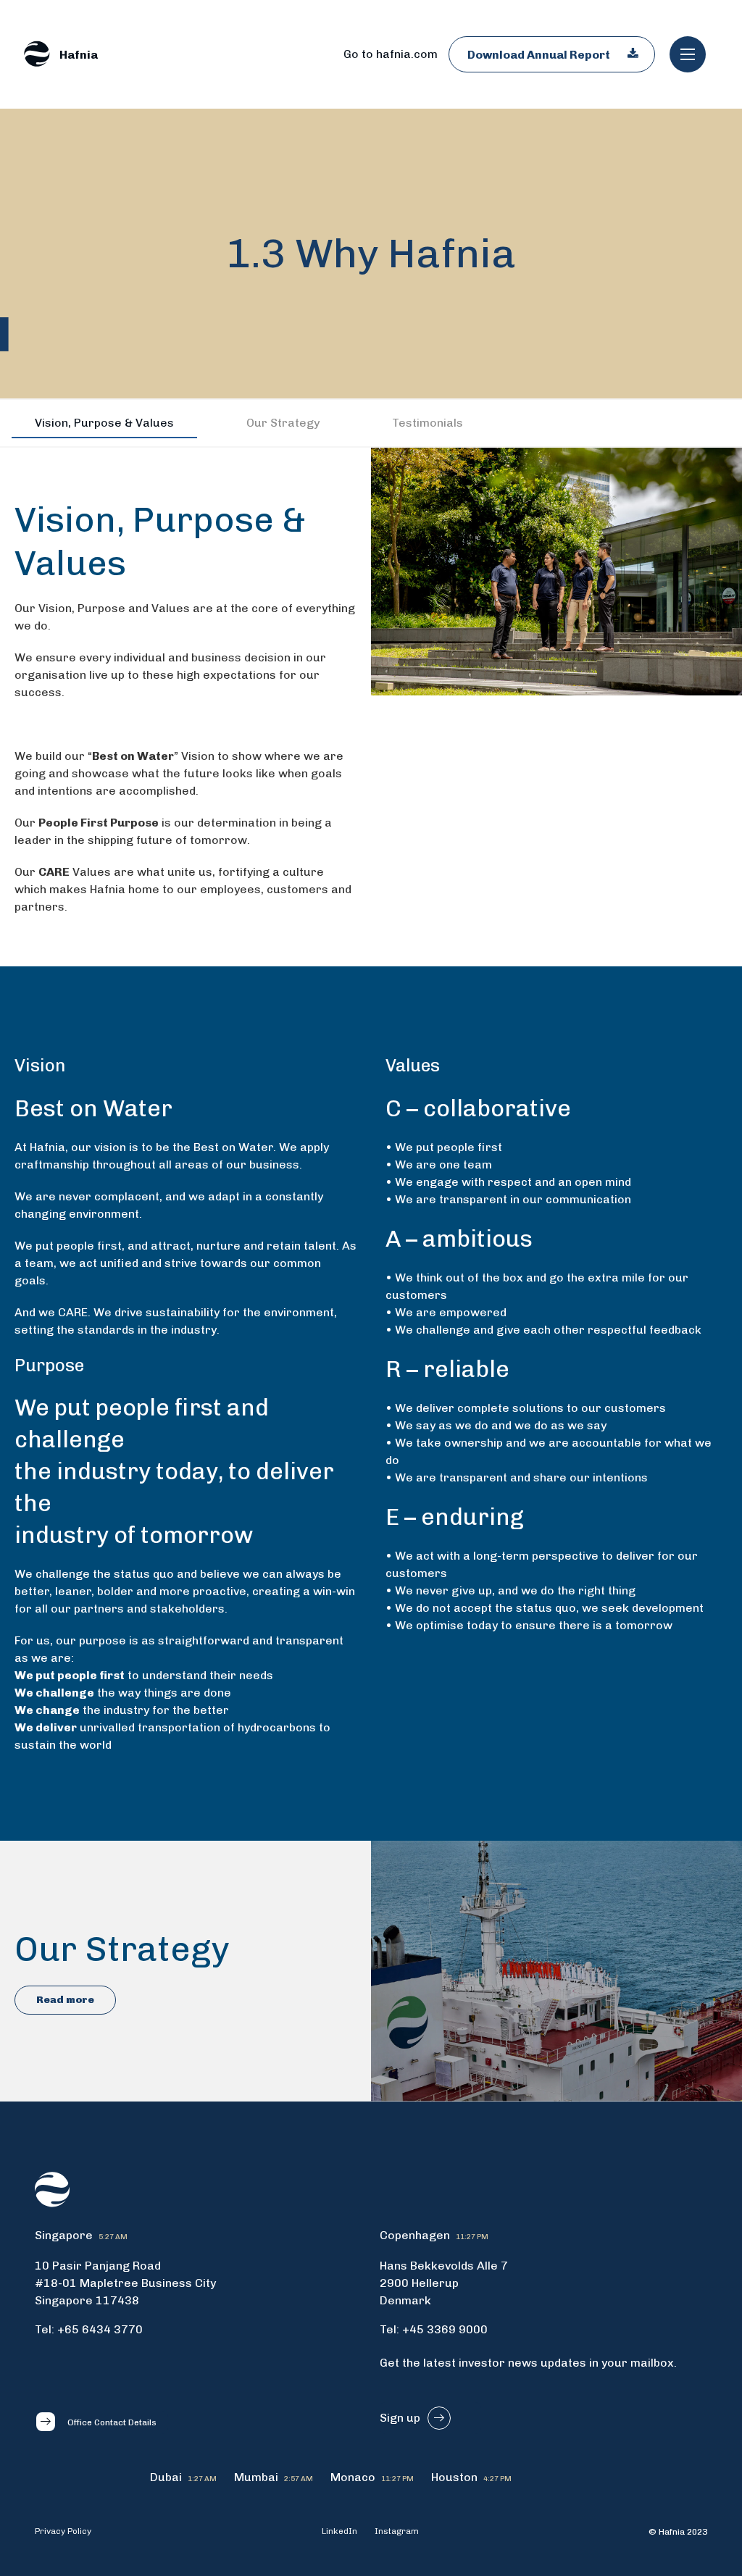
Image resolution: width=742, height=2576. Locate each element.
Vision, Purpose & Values (104, 423)
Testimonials (428, 423)
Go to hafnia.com (391, 54)
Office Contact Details (112, 2422)
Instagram (397, 2531)
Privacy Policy (63, 2531)
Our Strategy (283, 423)
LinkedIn (339, 2531)
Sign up (400, 2418)
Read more (65, 2000)
